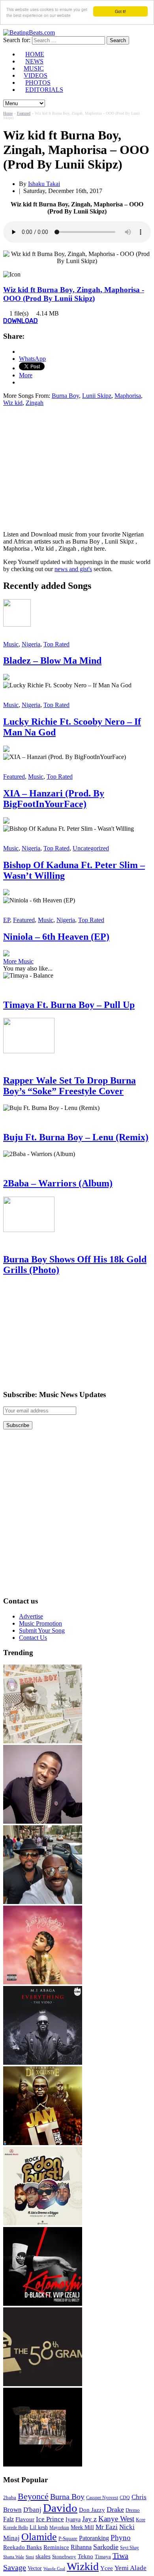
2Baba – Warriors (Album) (58, 1183)
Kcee (141, 2520)
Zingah (35, 403)
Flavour (25, 2519)
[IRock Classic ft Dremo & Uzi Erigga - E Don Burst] (43, 2223)
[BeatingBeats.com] (29, 32)
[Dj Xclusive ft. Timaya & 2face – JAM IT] (43, 2143)
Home (8, 113)
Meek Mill (82, 2527)
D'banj (32, 2510)
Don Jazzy (92, 2510)
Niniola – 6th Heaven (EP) (56, 937)
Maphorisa (128, 396)
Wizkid (83, 2566)
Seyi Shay (130, 2548)
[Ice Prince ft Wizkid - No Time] (43, 1822)
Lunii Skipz (97, 396)
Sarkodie (106, 2547)
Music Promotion (40, 1623)
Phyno (121, 2538)
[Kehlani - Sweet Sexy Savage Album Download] (43, 1982)
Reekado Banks (23, 2547)
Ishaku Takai (44, 184)
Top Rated (56, 644)
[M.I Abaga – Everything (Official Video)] (43, 2063)
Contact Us (33, 1638)
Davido (60, 2508)
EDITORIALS (44, 90)
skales (43, 2556)
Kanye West (116, 2519)
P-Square (68, 2538)
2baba (10, 2498)
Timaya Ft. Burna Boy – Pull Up (69, 1005)
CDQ (125, 2498)
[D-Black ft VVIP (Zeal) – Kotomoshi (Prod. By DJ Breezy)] (43, 2304)
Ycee (107, 2568)
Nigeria (31, 644)
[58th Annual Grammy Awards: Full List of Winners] (43, 2384)
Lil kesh (39, 2527)
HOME (35, 54)
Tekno (85, 2556)
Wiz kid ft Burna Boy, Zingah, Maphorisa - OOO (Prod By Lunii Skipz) (74, 294)
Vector (35, 2568)
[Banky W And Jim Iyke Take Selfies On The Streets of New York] (43, 1902)
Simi (30, 2557)
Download (21, 321)
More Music (18, 961)
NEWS (34, 61)
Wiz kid (13, 403)
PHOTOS (38, 83)
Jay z (89, 2519)
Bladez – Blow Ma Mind (52, 661)
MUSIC (34, 68)
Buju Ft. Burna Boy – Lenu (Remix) (76, 1137)
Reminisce (56, 2547)
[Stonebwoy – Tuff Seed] (43, 2464)
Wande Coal (54, 2569)
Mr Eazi (107, 2527)
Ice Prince (50, 2519)
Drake (115, 2509)
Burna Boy (65, 396)
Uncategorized (91, 848)
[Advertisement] (69, 468)
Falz (8, 2519)
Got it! (120, 11)
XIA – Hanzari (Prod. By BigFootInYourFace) (54, 799)
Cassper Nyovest (102, 2498)
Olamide (39, 2537)
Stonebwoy (64, 2557)
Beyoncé (33, 2496)
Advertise (31, 1616)
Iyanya (73, 2519)
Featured (24, 113)
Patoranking (94, 2538)
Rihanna (81, 2547)
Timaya (103, 2557)
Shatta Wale (14, 2557)
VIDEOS (36, 75)
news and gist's (73, 569)
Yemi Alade (131, 2568)
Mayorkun (59, 2528)
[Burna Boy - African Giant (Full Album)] (43, 1741)
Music (11, 644)
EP (7, 920)
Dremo (133, 2510)
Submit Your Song (42, 1630)
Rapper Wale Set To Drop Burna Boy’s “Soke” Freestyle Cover (69, 1086)
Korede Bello (16, 2528)
